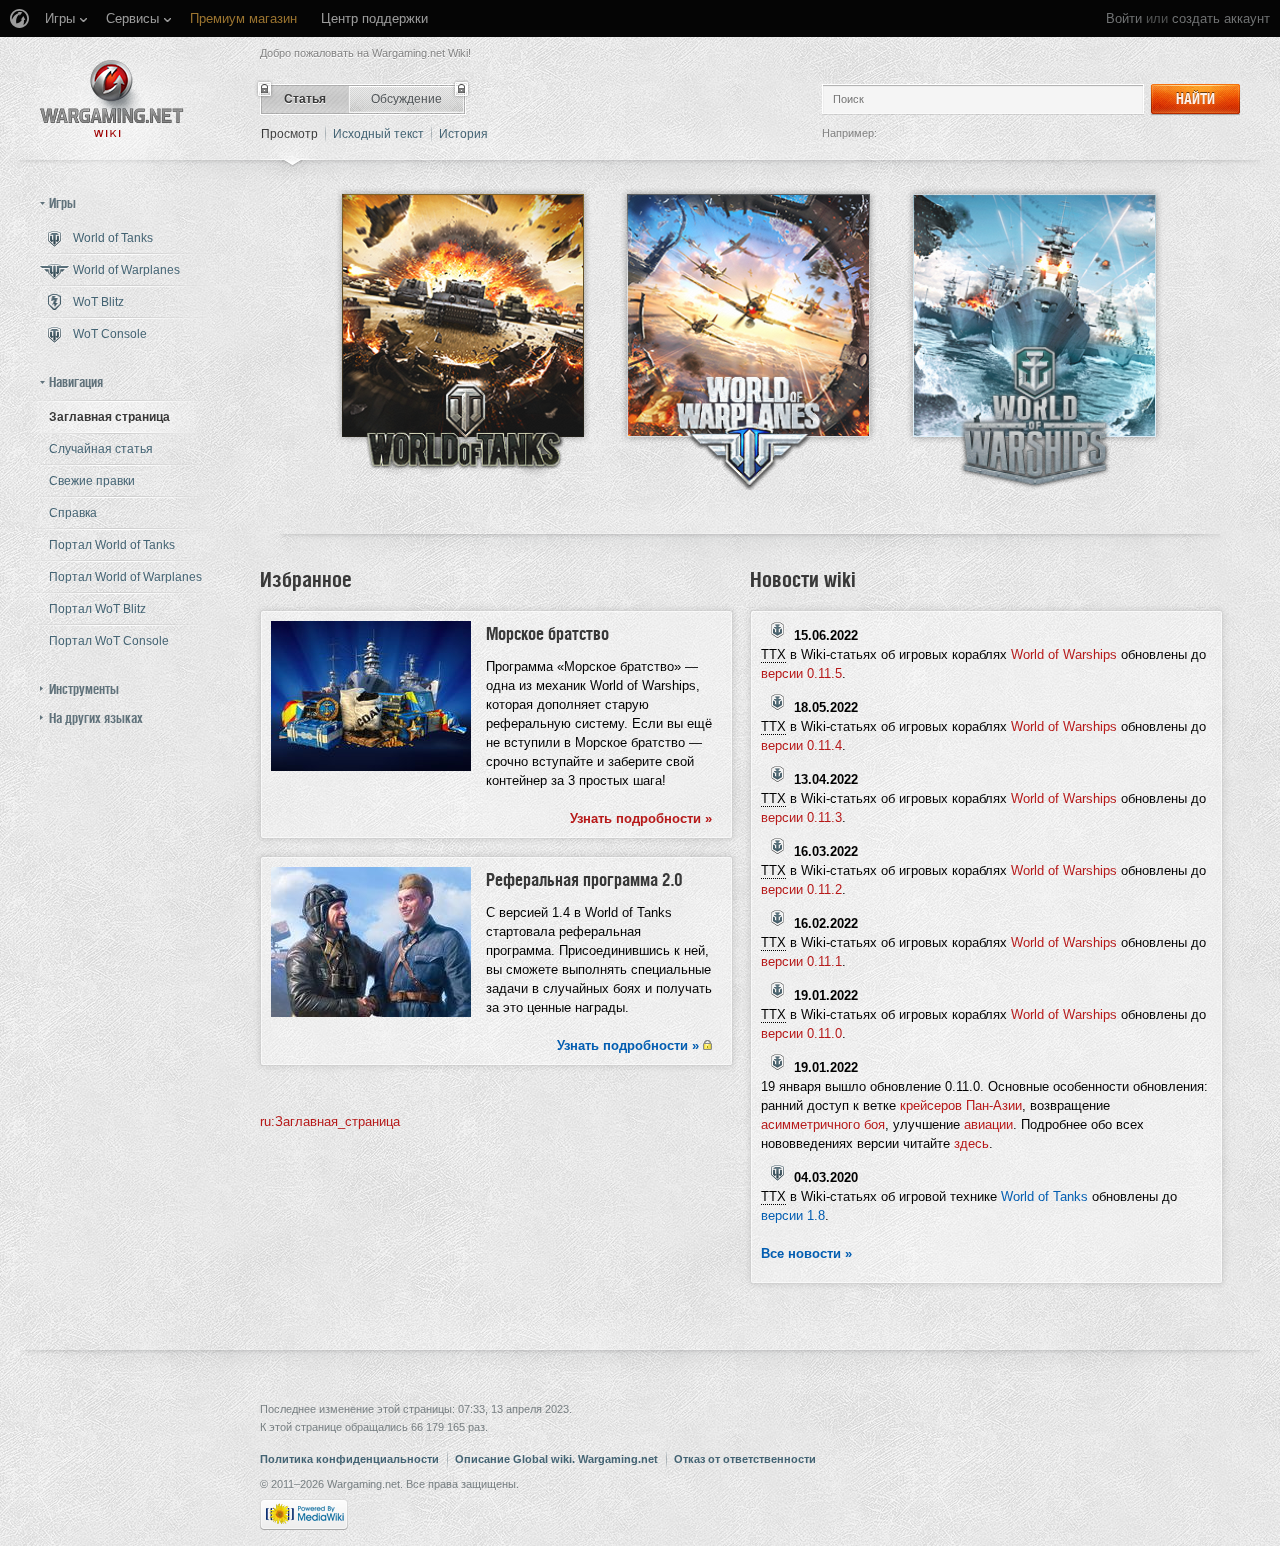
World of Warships (1064, 654)
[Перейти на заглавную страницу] (112, 98)
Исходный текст (378, 134)
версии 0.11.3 (801, 817)
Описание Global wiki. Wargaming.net (556, 1459)
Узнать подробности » (641, 818)
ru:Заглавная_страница (330, 1121)
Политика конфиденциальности (349, 1459)
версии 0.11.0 (801, 1033)
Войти (1124, 18)
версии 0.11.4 (801, 745)
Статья (305, 99)
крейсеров (931, 1105)
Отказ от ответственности (745, 1459)
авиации (988, 1124)
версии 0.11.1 (801, 961)
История (463, 134)
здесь (971, 1143)
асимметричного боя (823, 1124)
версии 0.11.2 (801, 889)
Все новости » (806, 1253)
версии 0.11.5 (801, 673)
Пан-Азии (994, 1105)
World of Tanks (1044, 1196)
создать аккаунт (1221, 18)
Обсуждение (406, 99)
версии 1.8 (793, 1215)
